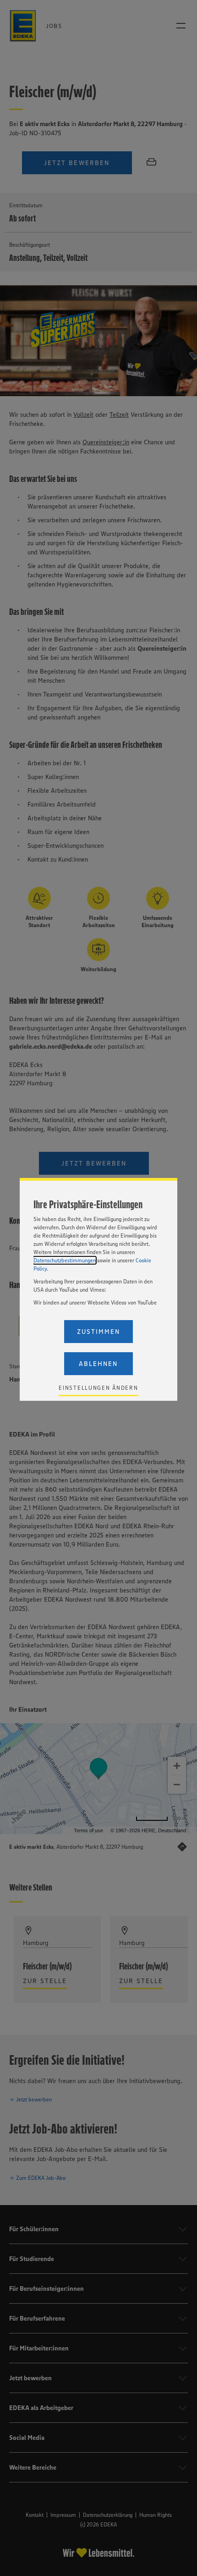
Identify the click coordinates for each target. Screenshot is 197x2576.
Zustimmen (98, 1332)
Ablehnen (98, 1364)
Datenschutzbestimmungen (65, 1260)
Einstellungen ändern (98, 1388)
